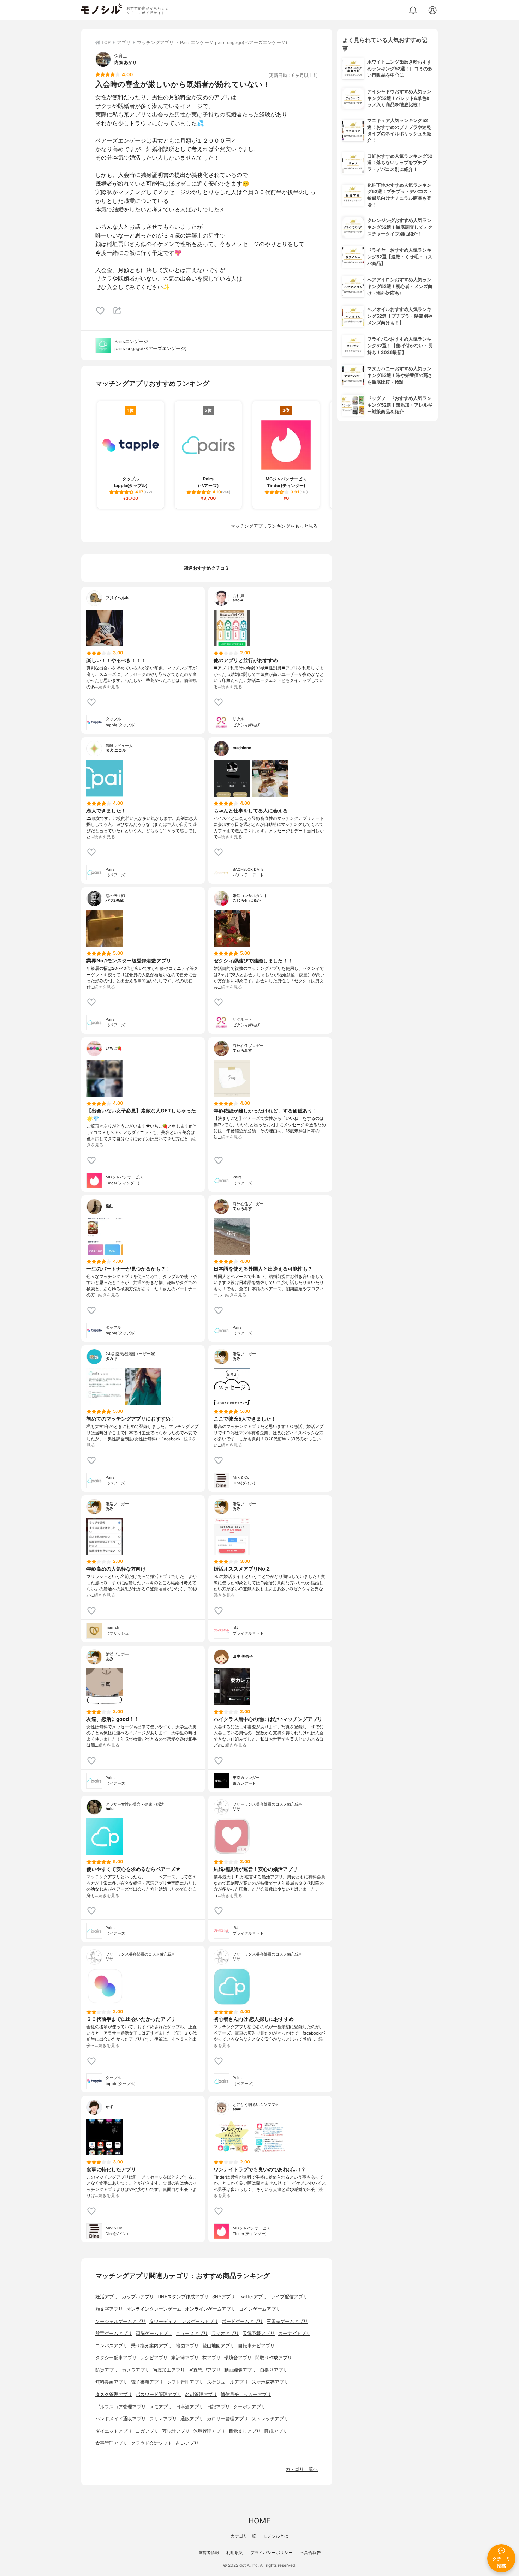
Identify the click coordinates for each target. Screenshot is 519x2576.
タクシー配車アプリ (116, 2358)
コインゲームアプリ (260, 2309)
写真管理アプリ (205, 2370)
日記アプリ (218, 2407)
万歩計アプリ (176, 2431)
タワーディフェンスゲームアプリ (184, 2321)
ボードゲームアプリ (242, 2321)
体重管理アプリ (209, 2431)
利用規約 (235, 2553)
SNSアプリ (224, 2297)
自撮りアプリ (274, 2370)
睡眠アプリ (276, 2431)
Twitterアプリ (253, 2297)
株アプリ (211, 2358)
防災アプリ (107, 2370)
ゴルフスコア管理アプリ (121, 2407)
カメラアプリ (136, 2370)
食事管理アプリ (111, 2443)
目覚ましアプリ (245, 2431)
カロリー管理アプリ (228, 2419)
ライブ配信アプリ (289, 2297)
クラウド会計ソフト (152, 2443)
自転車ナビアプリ (256, 2346)
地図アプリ (187, 2346)
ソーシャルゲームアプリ (121, 2321)
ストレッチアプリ (270, 2419)
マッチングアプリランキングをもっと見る (274, 526)
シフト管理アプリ (185, 2382)
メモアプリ (161, 2407)
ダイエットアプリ (114, 2431)
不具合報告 (310, 2553)
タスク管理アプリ (114, 2394)
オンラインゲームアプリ (210, 2309)
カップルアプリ (138, 2297)
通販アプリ (192, 2419)
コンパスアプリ (111, 2346)
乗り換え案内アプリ (152, 2346)
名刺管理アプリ (201, 2394)
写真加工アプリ (169, 2370)
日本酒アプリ (190, 2407)
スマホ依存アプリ (270, 2382)
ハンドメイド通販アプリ (121, 2419)
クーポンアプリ (249, 2407)
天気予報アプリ (259, 2333)
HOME (259, 2521)
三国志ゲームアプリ (287, 2321)
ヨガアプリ (147, 2431)
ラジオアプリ (225, 2333)
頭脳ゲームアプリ (154, 2333)
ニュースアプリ (192, 2333)
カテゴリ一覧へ (302, 2469)
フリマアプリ (163, 2419)
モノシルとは (276, 2536)
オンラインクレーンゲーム (154, 2309)
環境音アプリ (238, 2358)
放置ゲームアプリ (114, 2333)
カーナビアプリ (294, 2333)
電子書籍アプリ (147, 2382)
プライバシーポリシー (272, 2553)
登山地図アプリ (218, 2346)
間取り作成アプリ (274, 2358)
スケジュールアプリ (228, 2382)
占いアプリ (187, 2443)
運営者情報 (209, 2553)
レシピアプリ (154, 2358)
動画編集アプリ (240, 2370)
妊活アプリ (107, 2297)
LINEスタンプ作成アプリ (183, 2297)
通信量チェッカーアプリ (246, 2394)
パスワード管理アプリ (159, 2394)
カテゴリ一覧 (243, 2536)
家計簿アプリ (185, 2358)
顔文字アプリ (109, 2309)
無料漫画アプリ (111, 2382)
